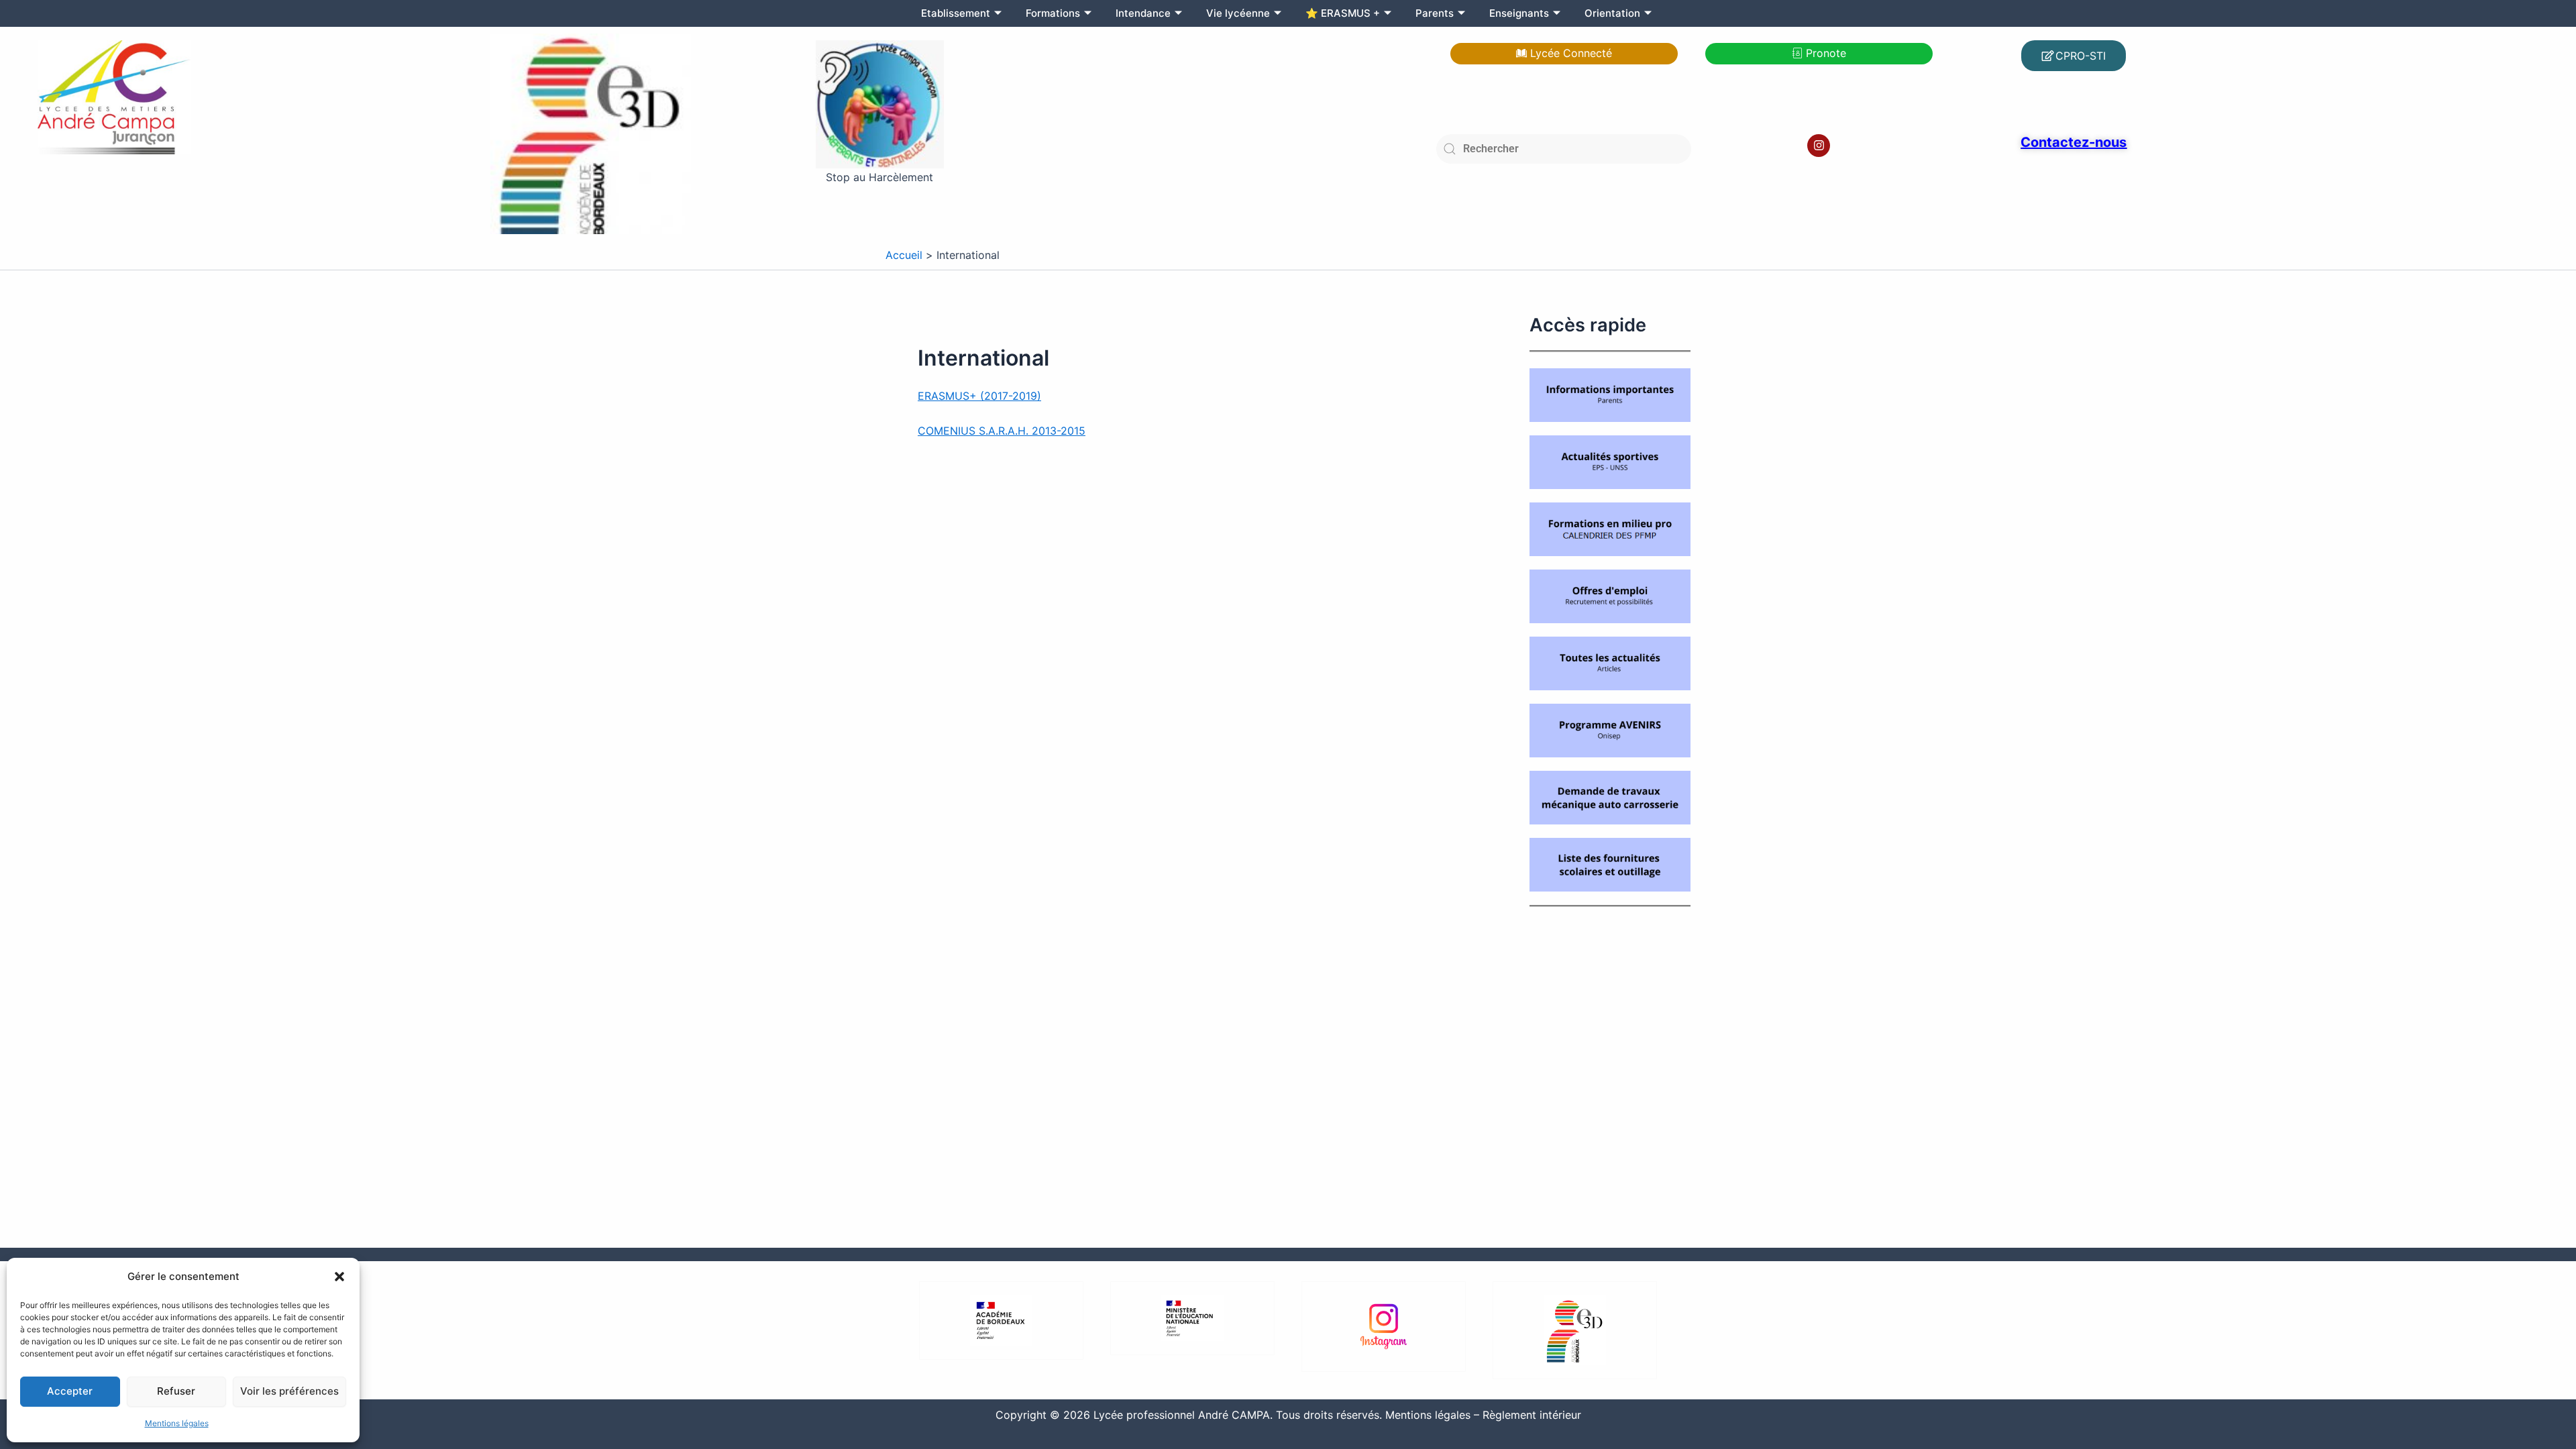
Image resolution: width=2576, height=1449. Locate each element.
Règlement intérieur (1532, 1415)
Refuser (176, 1391)
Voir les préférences (289, 1391)
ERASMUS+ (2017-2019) (979, 396)
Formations (1053, 13)
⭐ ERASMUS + (1343, 13)
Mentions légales (177, 1423)
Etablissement (956, 13)
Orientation (1612, 13)
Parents (1435, 13)
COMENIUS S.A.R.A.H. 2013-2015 (1002, 431)
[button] (339, 1277)
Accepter (70, 1391)
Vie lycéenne (1238, 13)
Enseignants (1519, 13)
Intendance (1143, 13)
